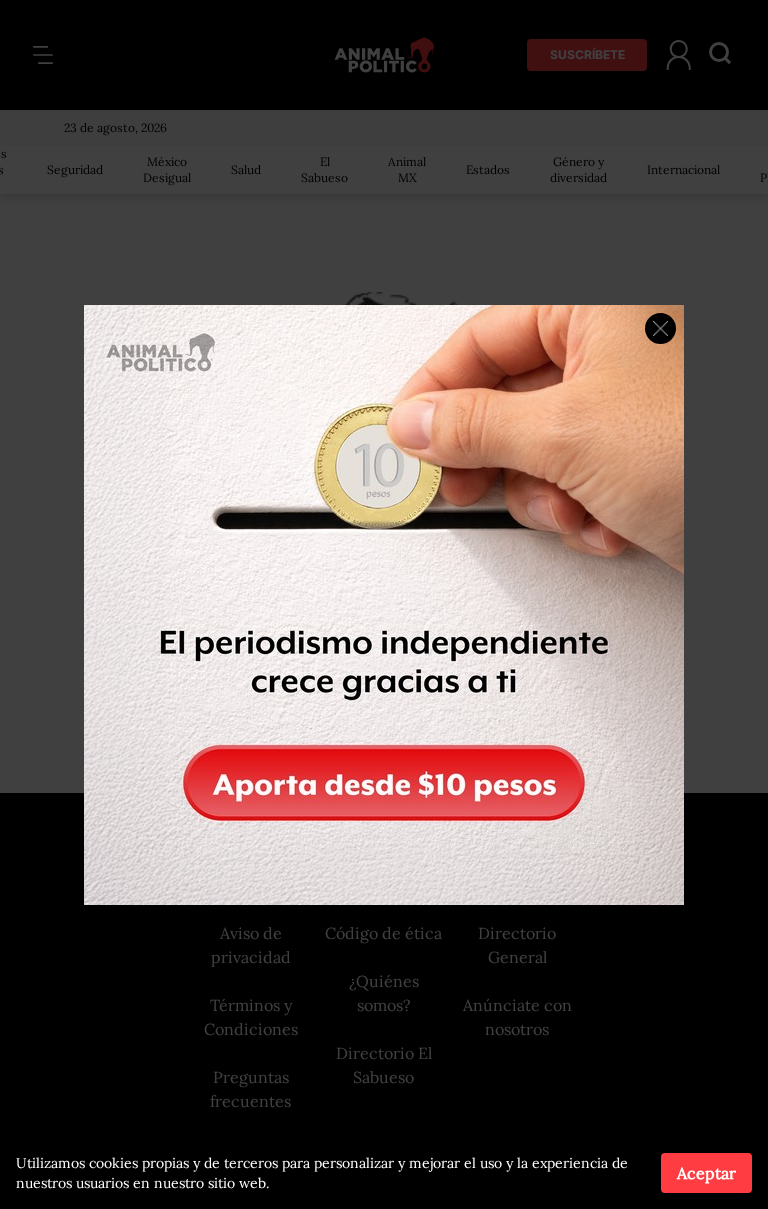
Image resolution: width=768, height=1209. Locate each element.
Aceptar (706, 1173)
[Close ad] (660, 328)
